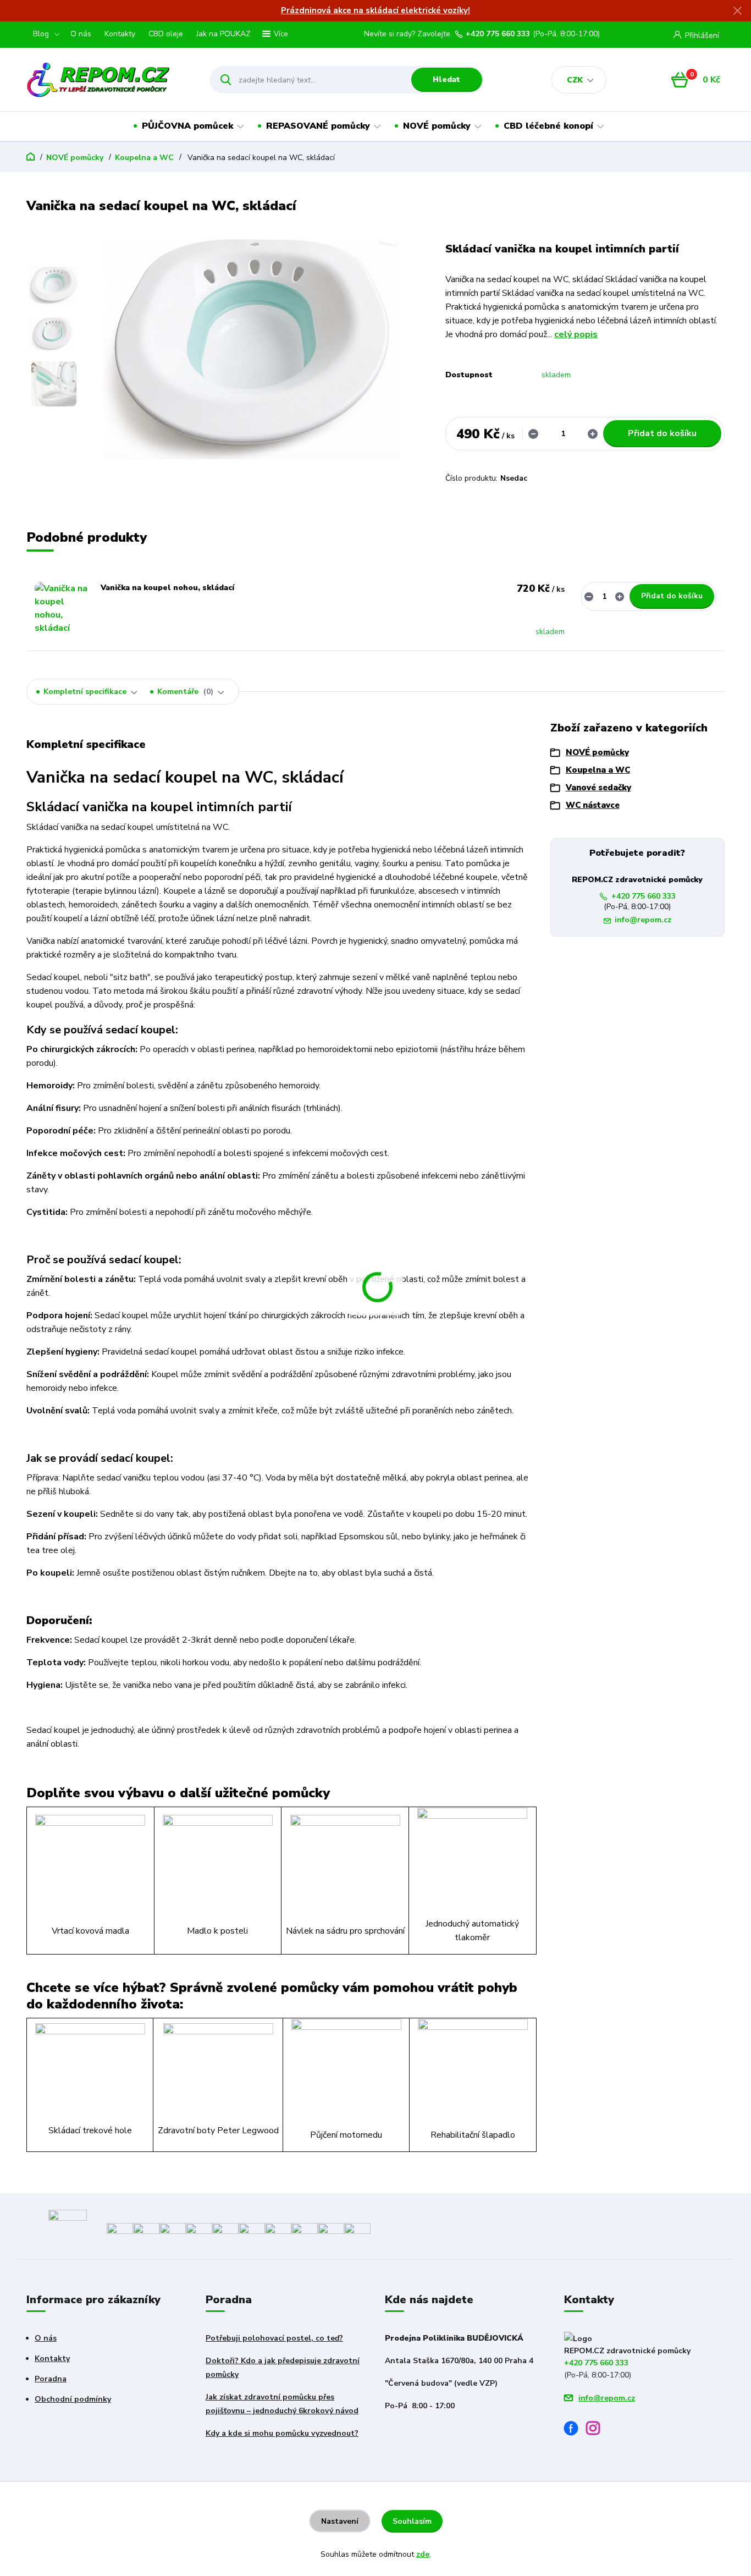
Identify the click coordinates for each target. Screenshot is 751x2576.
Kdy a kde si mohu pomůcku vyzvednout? (282, 2433)
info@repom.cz (643, 920)
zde (423, 2554)
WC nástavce (593, 805)
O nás (81, 34)
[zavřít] (737, 11)
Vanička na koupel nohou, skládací (167, 588)
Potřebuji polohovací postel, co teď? (274, 2338)
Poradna (51, 2379)
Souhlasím (412, 2521)
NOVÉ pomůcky (437, 126)
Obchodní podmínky (73, 2399)
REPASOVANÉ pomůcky (318, 126)
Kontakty (120, 34)
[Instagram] (597, 2430)
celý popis (576, 334)
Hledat (446, 79)
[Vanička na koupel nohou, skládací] (62, 609)
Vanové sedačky (598, 788)
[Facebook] (575, 2430)
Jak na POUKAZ (223, 34)
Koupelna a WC (144, 158)
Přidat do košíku (662, 433)
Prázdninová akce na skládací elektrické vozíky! (375, 10)
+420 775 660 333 (498, 34)
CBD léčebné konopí (548, 126)
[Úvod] (108, 80)
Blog (41, 34)
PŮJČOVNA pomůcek (187, 126)
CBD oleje (166, 34)
